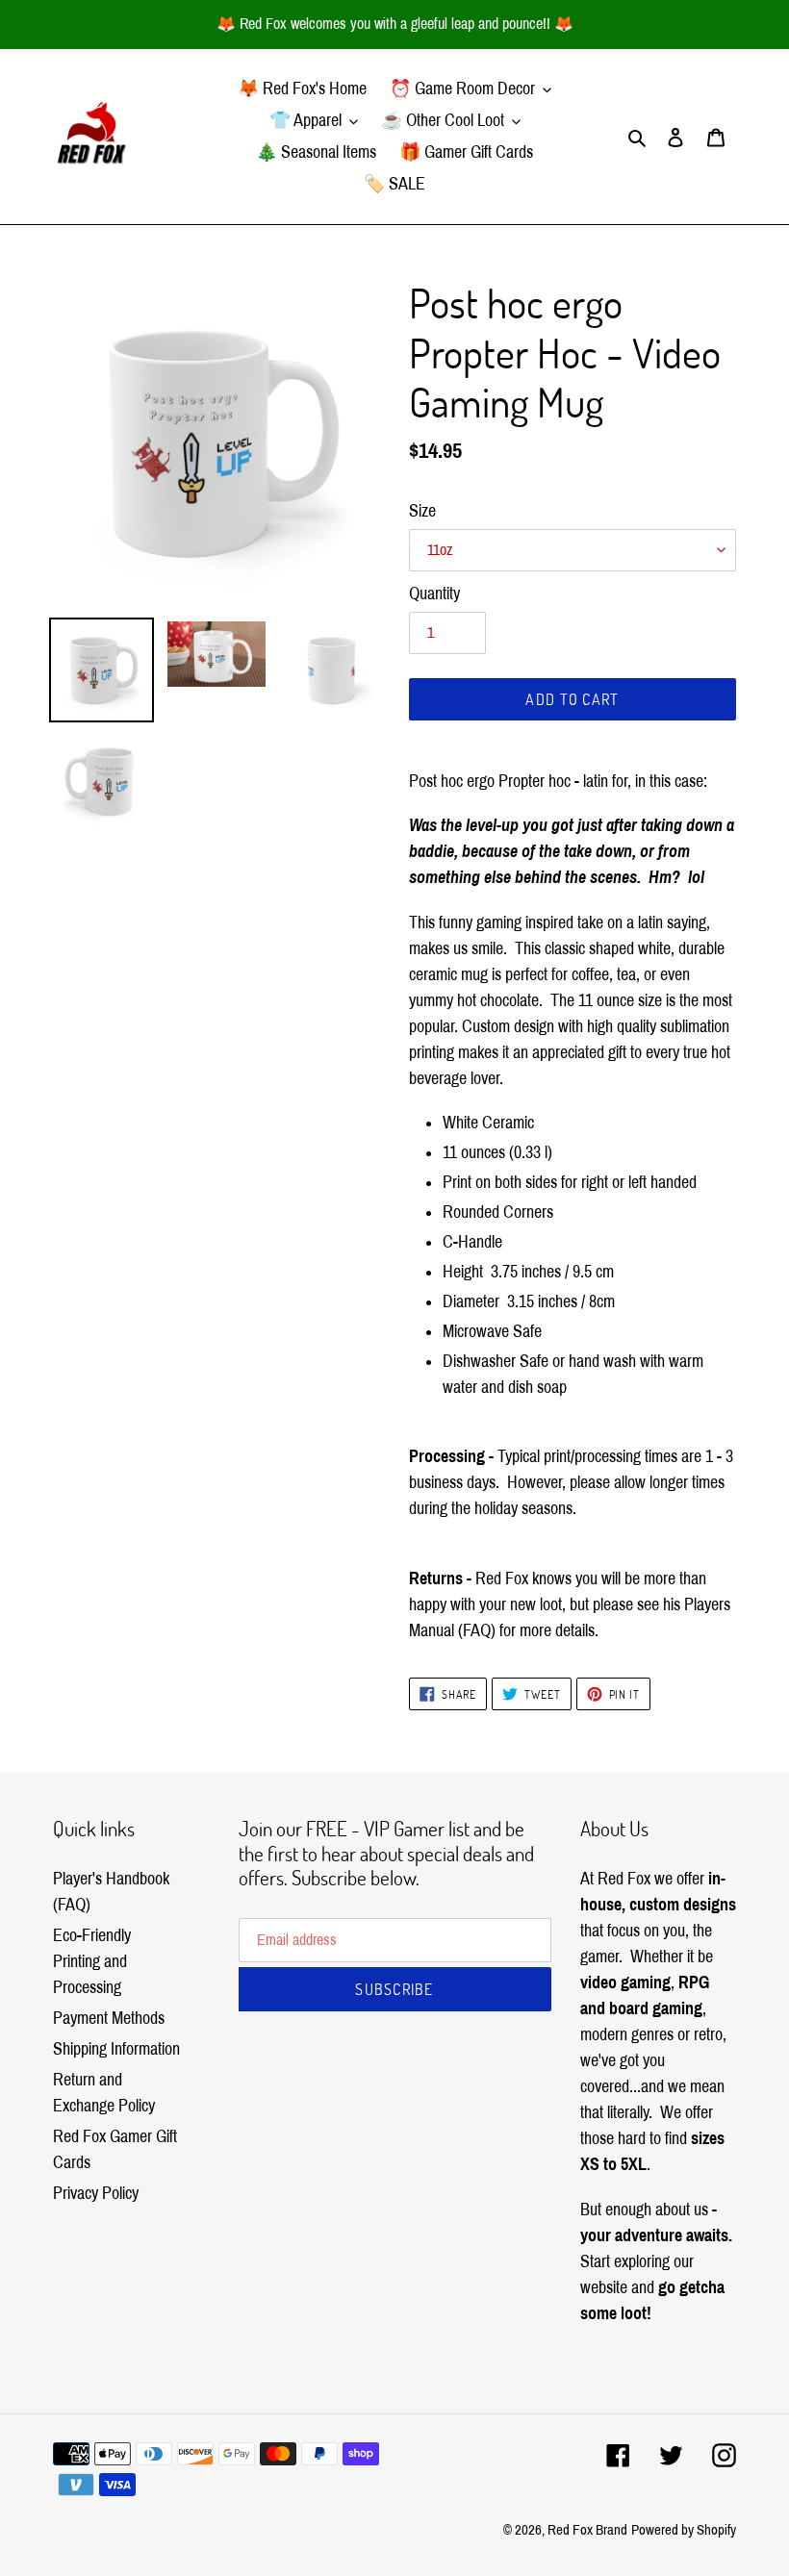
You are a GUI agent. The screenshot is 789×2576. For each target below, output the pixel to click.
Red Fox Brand (587, 2530)
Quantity (434, 593)
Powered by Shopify (684, 2530)
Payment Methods (109, 2018)
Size (422, 511)
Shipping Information (116, 2049)
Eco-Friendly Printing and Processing (92, 1961)
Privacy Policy (96, 2193)
